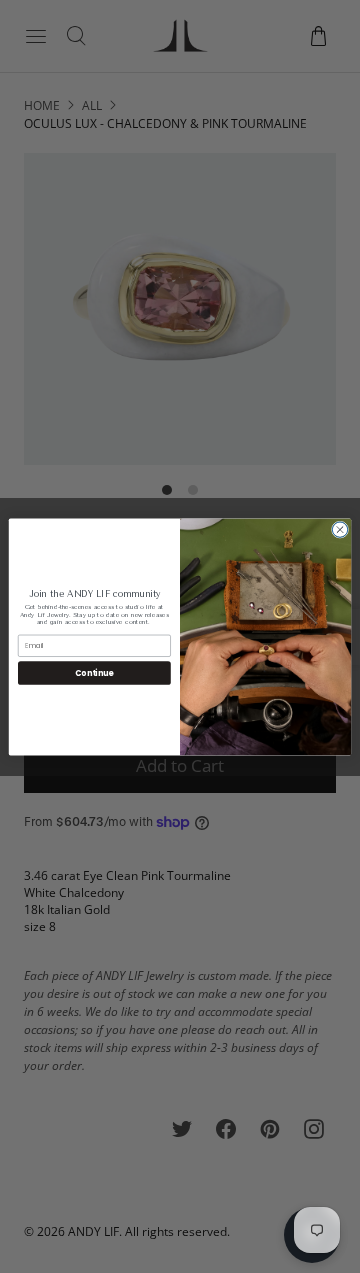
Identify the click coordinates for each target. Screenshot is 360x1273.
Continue (94, 672)
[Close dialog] (339, 528)
